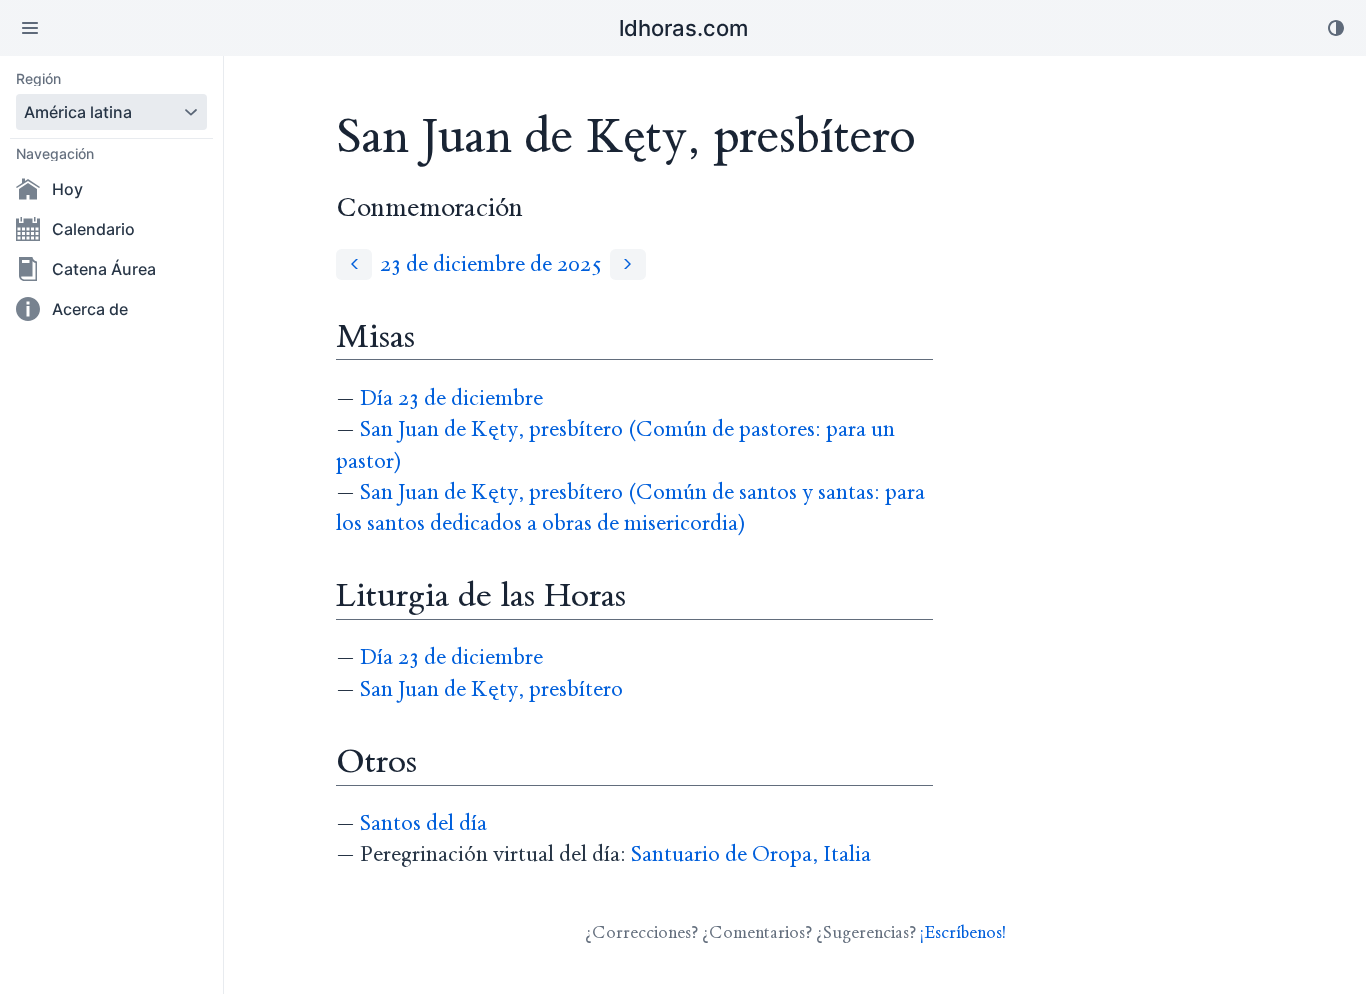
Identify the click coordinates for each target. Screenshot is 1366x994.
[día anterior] (354, 264)
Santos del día (423, 823)
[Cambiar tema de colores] (1336, 28)
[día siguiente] (628, 264)
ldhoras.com (683, 28)
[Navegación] (30, 28)
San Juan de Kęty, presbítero (491, 689)
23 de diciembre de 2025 (491, 264)
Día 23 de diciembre (451, 398)
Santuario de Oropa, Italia (751, 854)
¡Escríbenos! (963, 932)
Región (38, 79)
